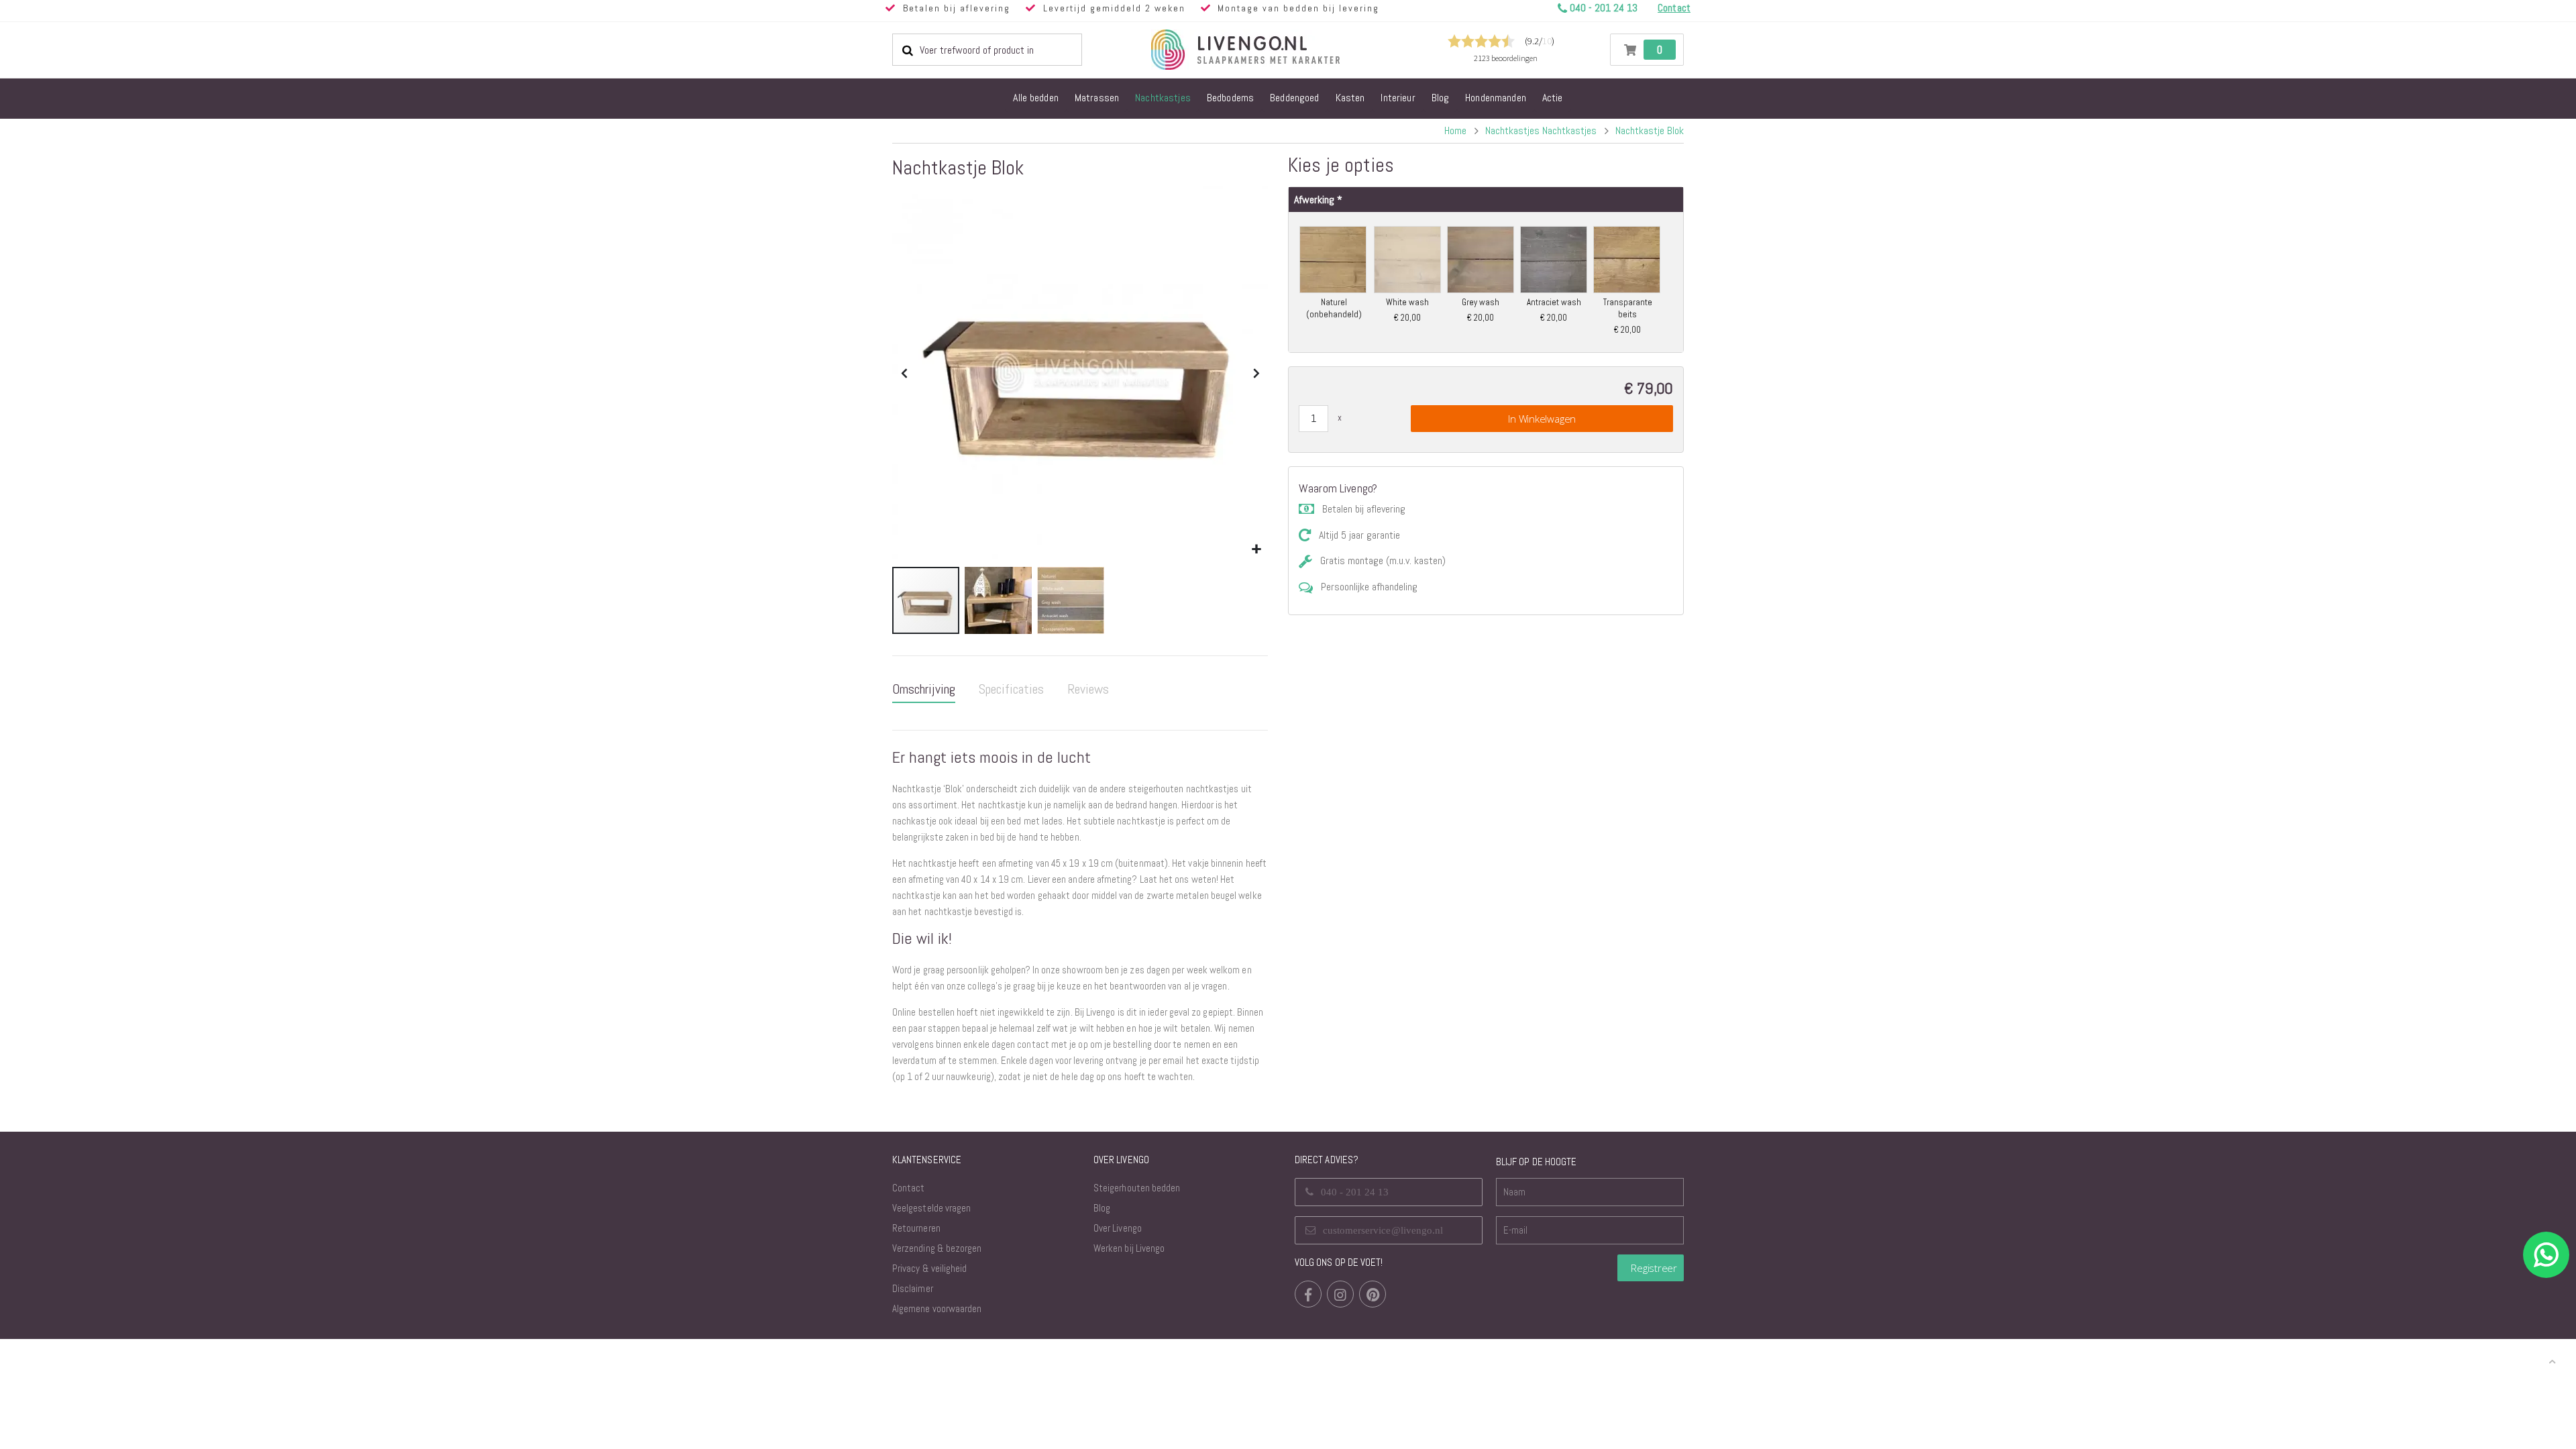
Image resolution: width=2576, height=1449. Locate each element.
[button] (1256, 550)
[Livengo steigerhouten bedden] (1278, 50)
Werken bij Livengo (1129, 1248)
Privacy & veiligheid (929, 1268)
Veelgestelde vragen (931, 1208)
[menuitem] (1036, 99)
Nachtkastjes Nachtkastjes (1541, 131)
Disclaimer (913, 1288)
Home (1455, 130)
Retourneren (916, 1228)
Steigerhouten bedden (1137, 1188)
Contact (908, 1188)
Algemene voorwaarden (937, 1308)
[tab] (924, 690)
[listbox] (1486, 280)
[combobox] (987, 50)
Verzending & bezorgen (937, 1248)
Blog (1102, 1208)
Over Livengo (1118, 1228)
